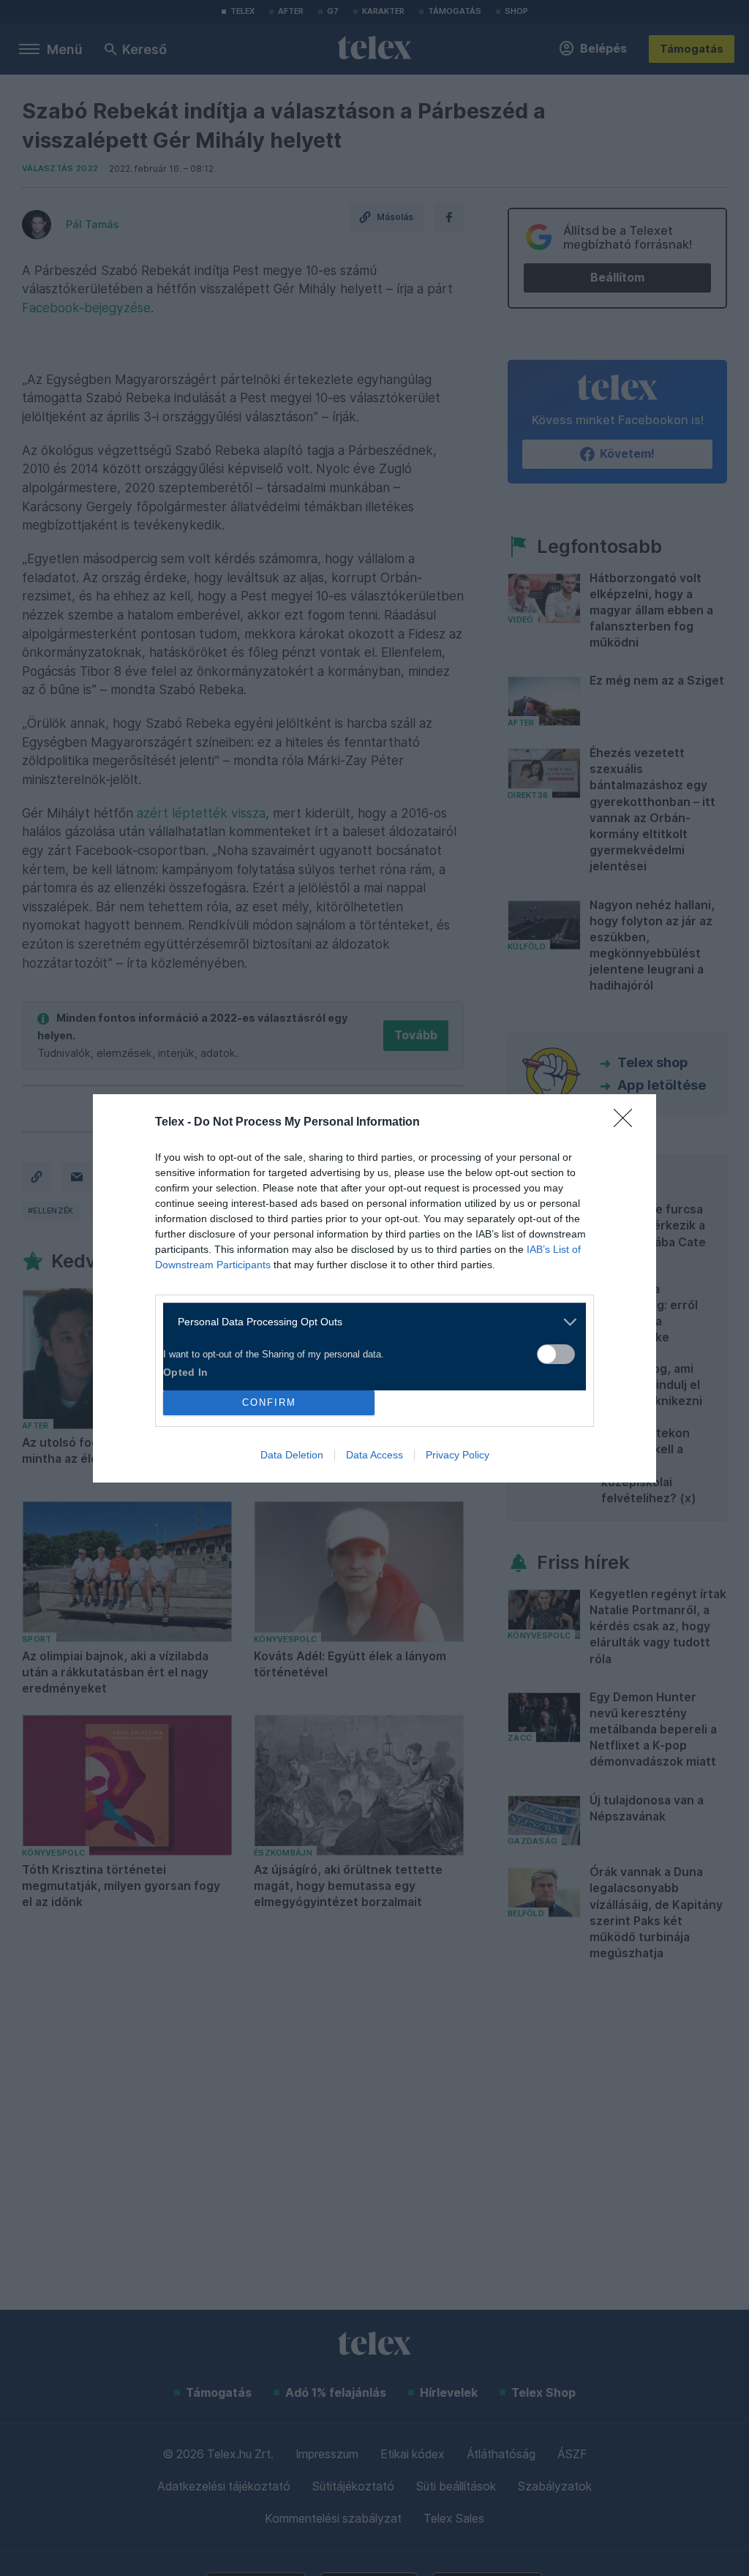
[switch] (556, 1354)
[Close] (628, 1123)
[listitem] (369, 1322)
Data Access (374, 1455)
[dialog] (374, 1288)
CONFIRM (269, 1402)
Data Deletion (292, 1455)
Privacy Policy (458, 1455)
